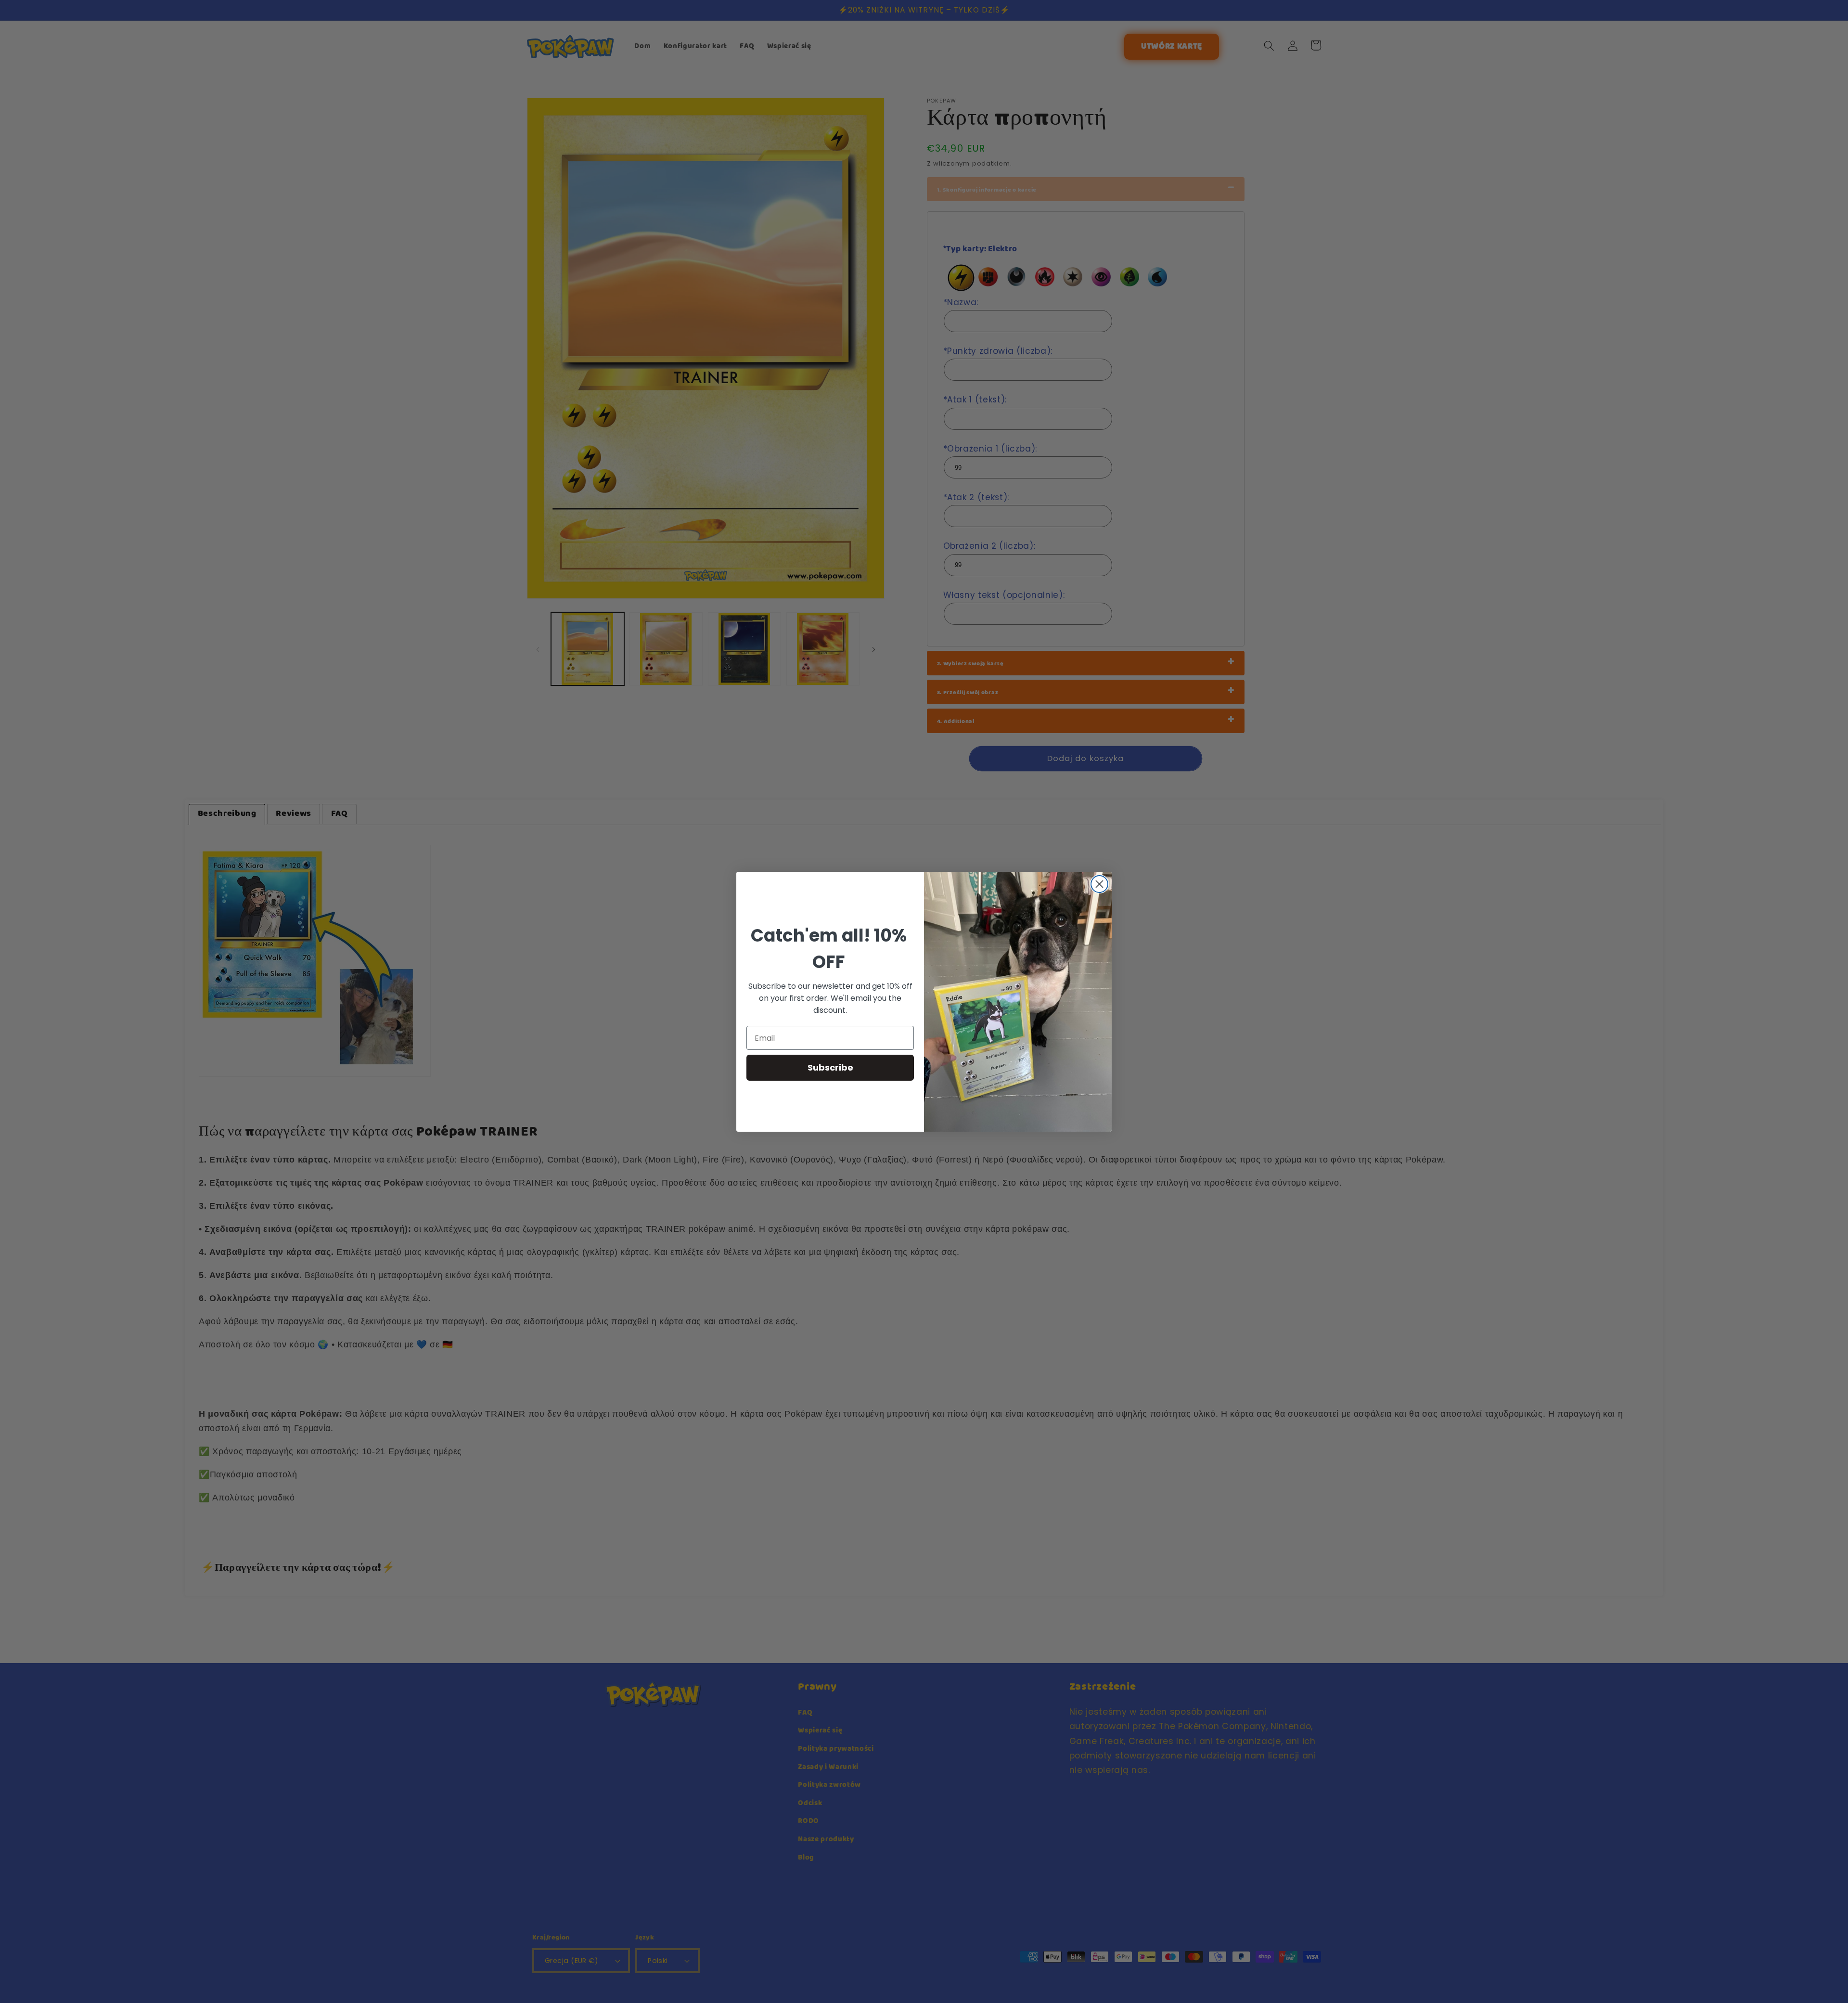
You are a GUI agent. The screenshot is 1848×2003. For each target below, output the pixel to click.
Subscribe (830, 1067)
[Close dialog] (1099, 884)
